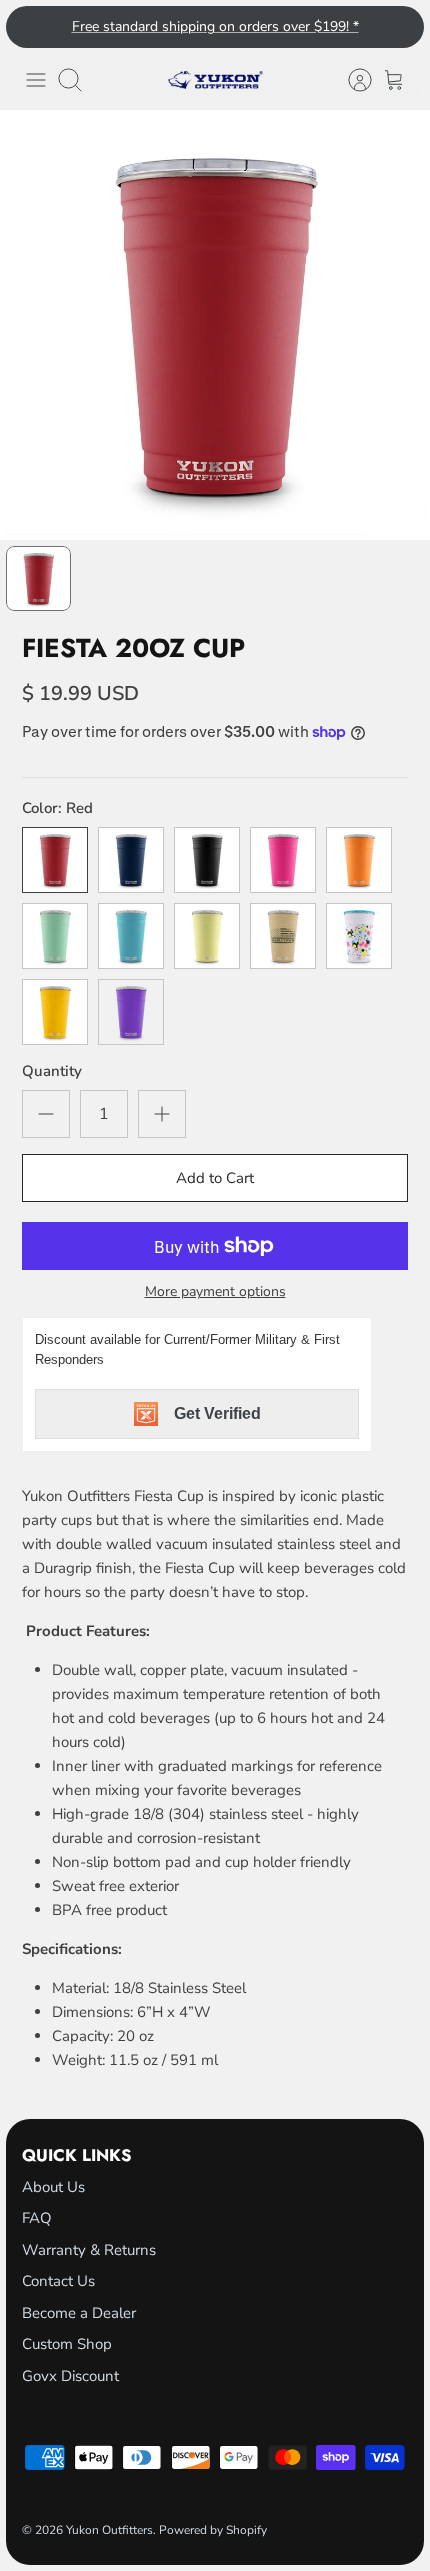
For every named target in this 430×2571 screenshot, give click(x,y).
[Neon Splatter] (359, 936)
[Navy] (131, 860)
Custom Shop (67, 2344)
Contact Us (58, 2281)
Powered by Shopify (213, 2530)
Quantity (52, 1071)
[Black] (207, 860)
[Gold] (55, 1012)
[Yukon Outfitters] (215, 80)
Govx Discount (70, 2376)
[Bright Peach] (359, 860)
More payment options (215, 1292)
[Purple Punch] (131, 1012)
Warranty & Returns (89, 2250)
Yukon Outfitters (109, 2530)
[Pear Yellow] (207, 936)
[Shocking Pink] (283, 860)
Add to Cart (215, 1178)
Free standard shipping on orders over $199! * (215, 26)
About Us (53, 2187)
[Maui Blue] (131, 936)
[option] (215, 325)
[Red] (55, 860)
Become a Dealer (79, 2313)
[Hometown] (283, 936)
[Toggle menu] (36, 80)
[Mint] (55, 936)
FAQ (37, 2218)
